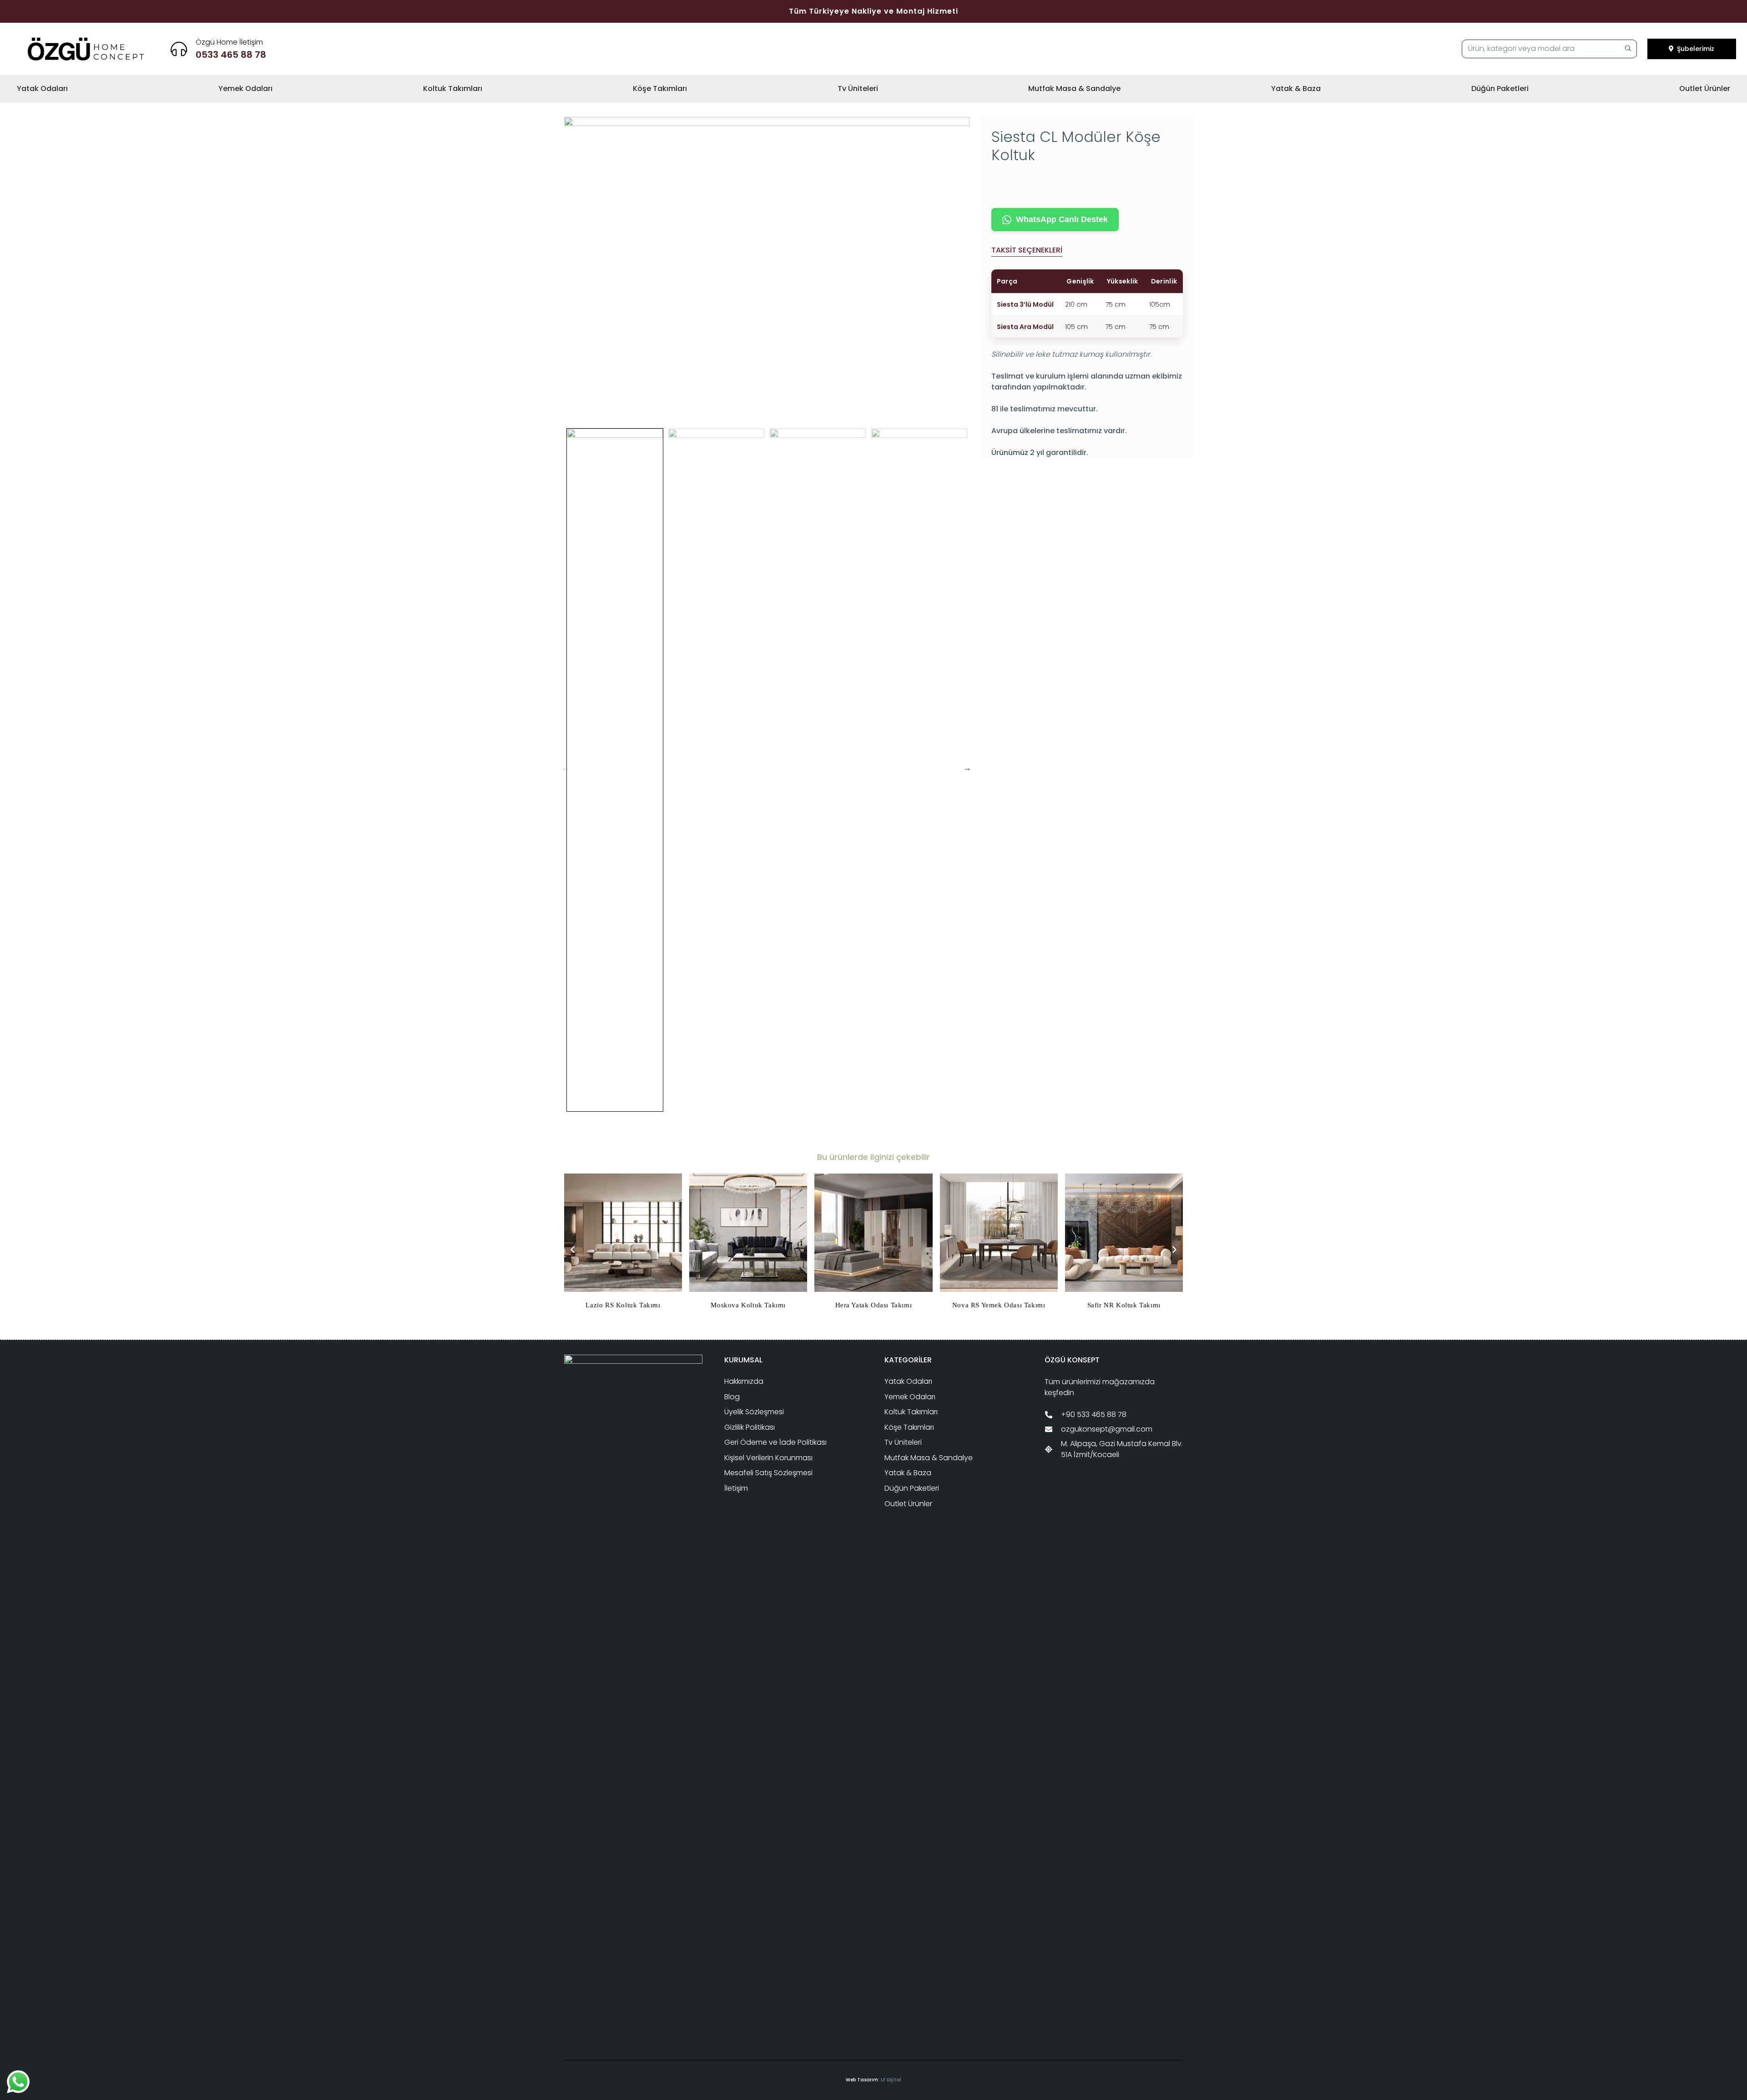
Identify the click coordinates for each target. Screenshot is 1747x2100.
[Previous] (573, 1250)
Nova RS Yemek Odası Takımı (999, 1305)
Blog (732, 1397)
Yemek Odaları (910, 1397)
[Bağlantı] (231, 49)
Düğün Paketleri (912, 1488)
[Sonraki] (1174, 1250)
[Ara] (1628, 49)
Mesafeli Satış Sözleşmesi (768, 1473)
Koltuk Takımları (911, 1412)
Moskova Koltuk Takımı (748, 1305)
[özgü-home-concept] (86, 49)
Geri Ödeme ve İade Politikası (775, 1442)
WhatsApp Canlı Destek (1062, 219)
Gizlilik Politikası (750, 1427)
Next (967, 768)
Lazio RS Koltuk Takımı (623, 1305)
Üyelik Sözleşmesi (754, 1412)
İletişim (736, 1488)
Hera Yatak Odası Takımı (874, 1305)
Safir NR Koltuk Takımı (1124, 1305)
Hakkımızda (744, 1381)
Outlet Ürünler (908, 1504)
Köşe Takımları (909, 1427)
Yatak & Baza (908, 1473)
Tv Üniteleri (903, 1442)
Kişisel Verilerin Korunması (768, 1458)
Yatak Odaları (908, 1381)
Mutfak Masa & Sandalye (929, 1458)
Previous (566, 768)
